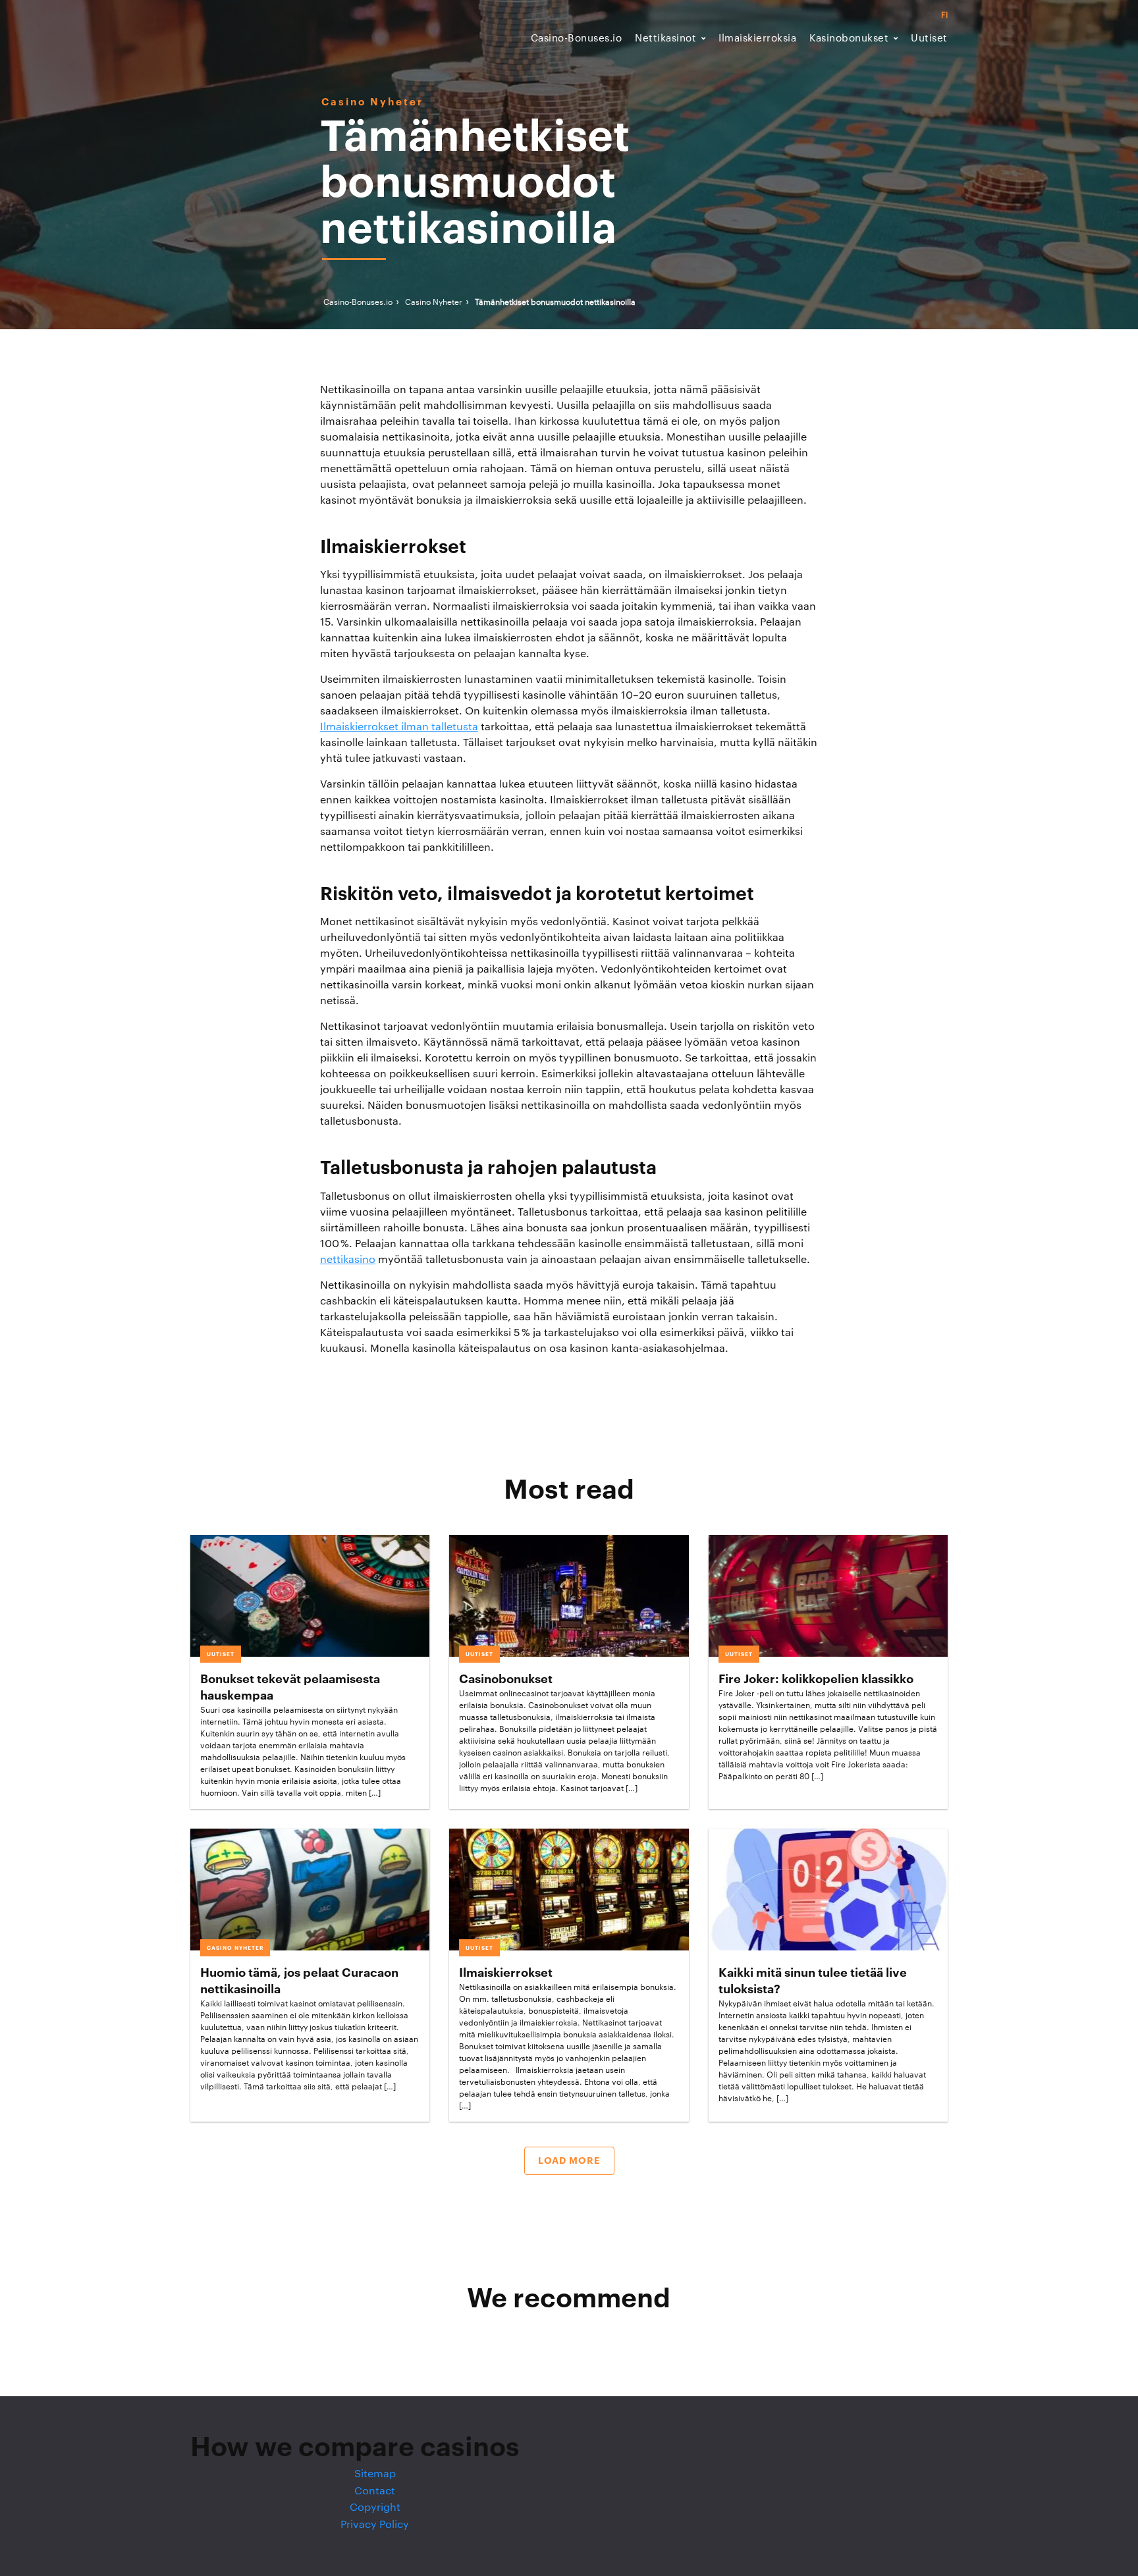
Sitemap (375, 2474)
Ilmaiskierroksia (757, 39)
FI (944, 15)
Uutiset (929, 39)
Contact (375, 2491)
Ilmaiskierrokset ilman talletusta (399, 727)
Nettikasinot (665, 39)
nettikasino (348, 1260)
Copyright (375, 2508)
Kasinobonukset (849, 39)
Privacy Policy (375, 2525)
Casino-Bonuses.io (577, 39)
